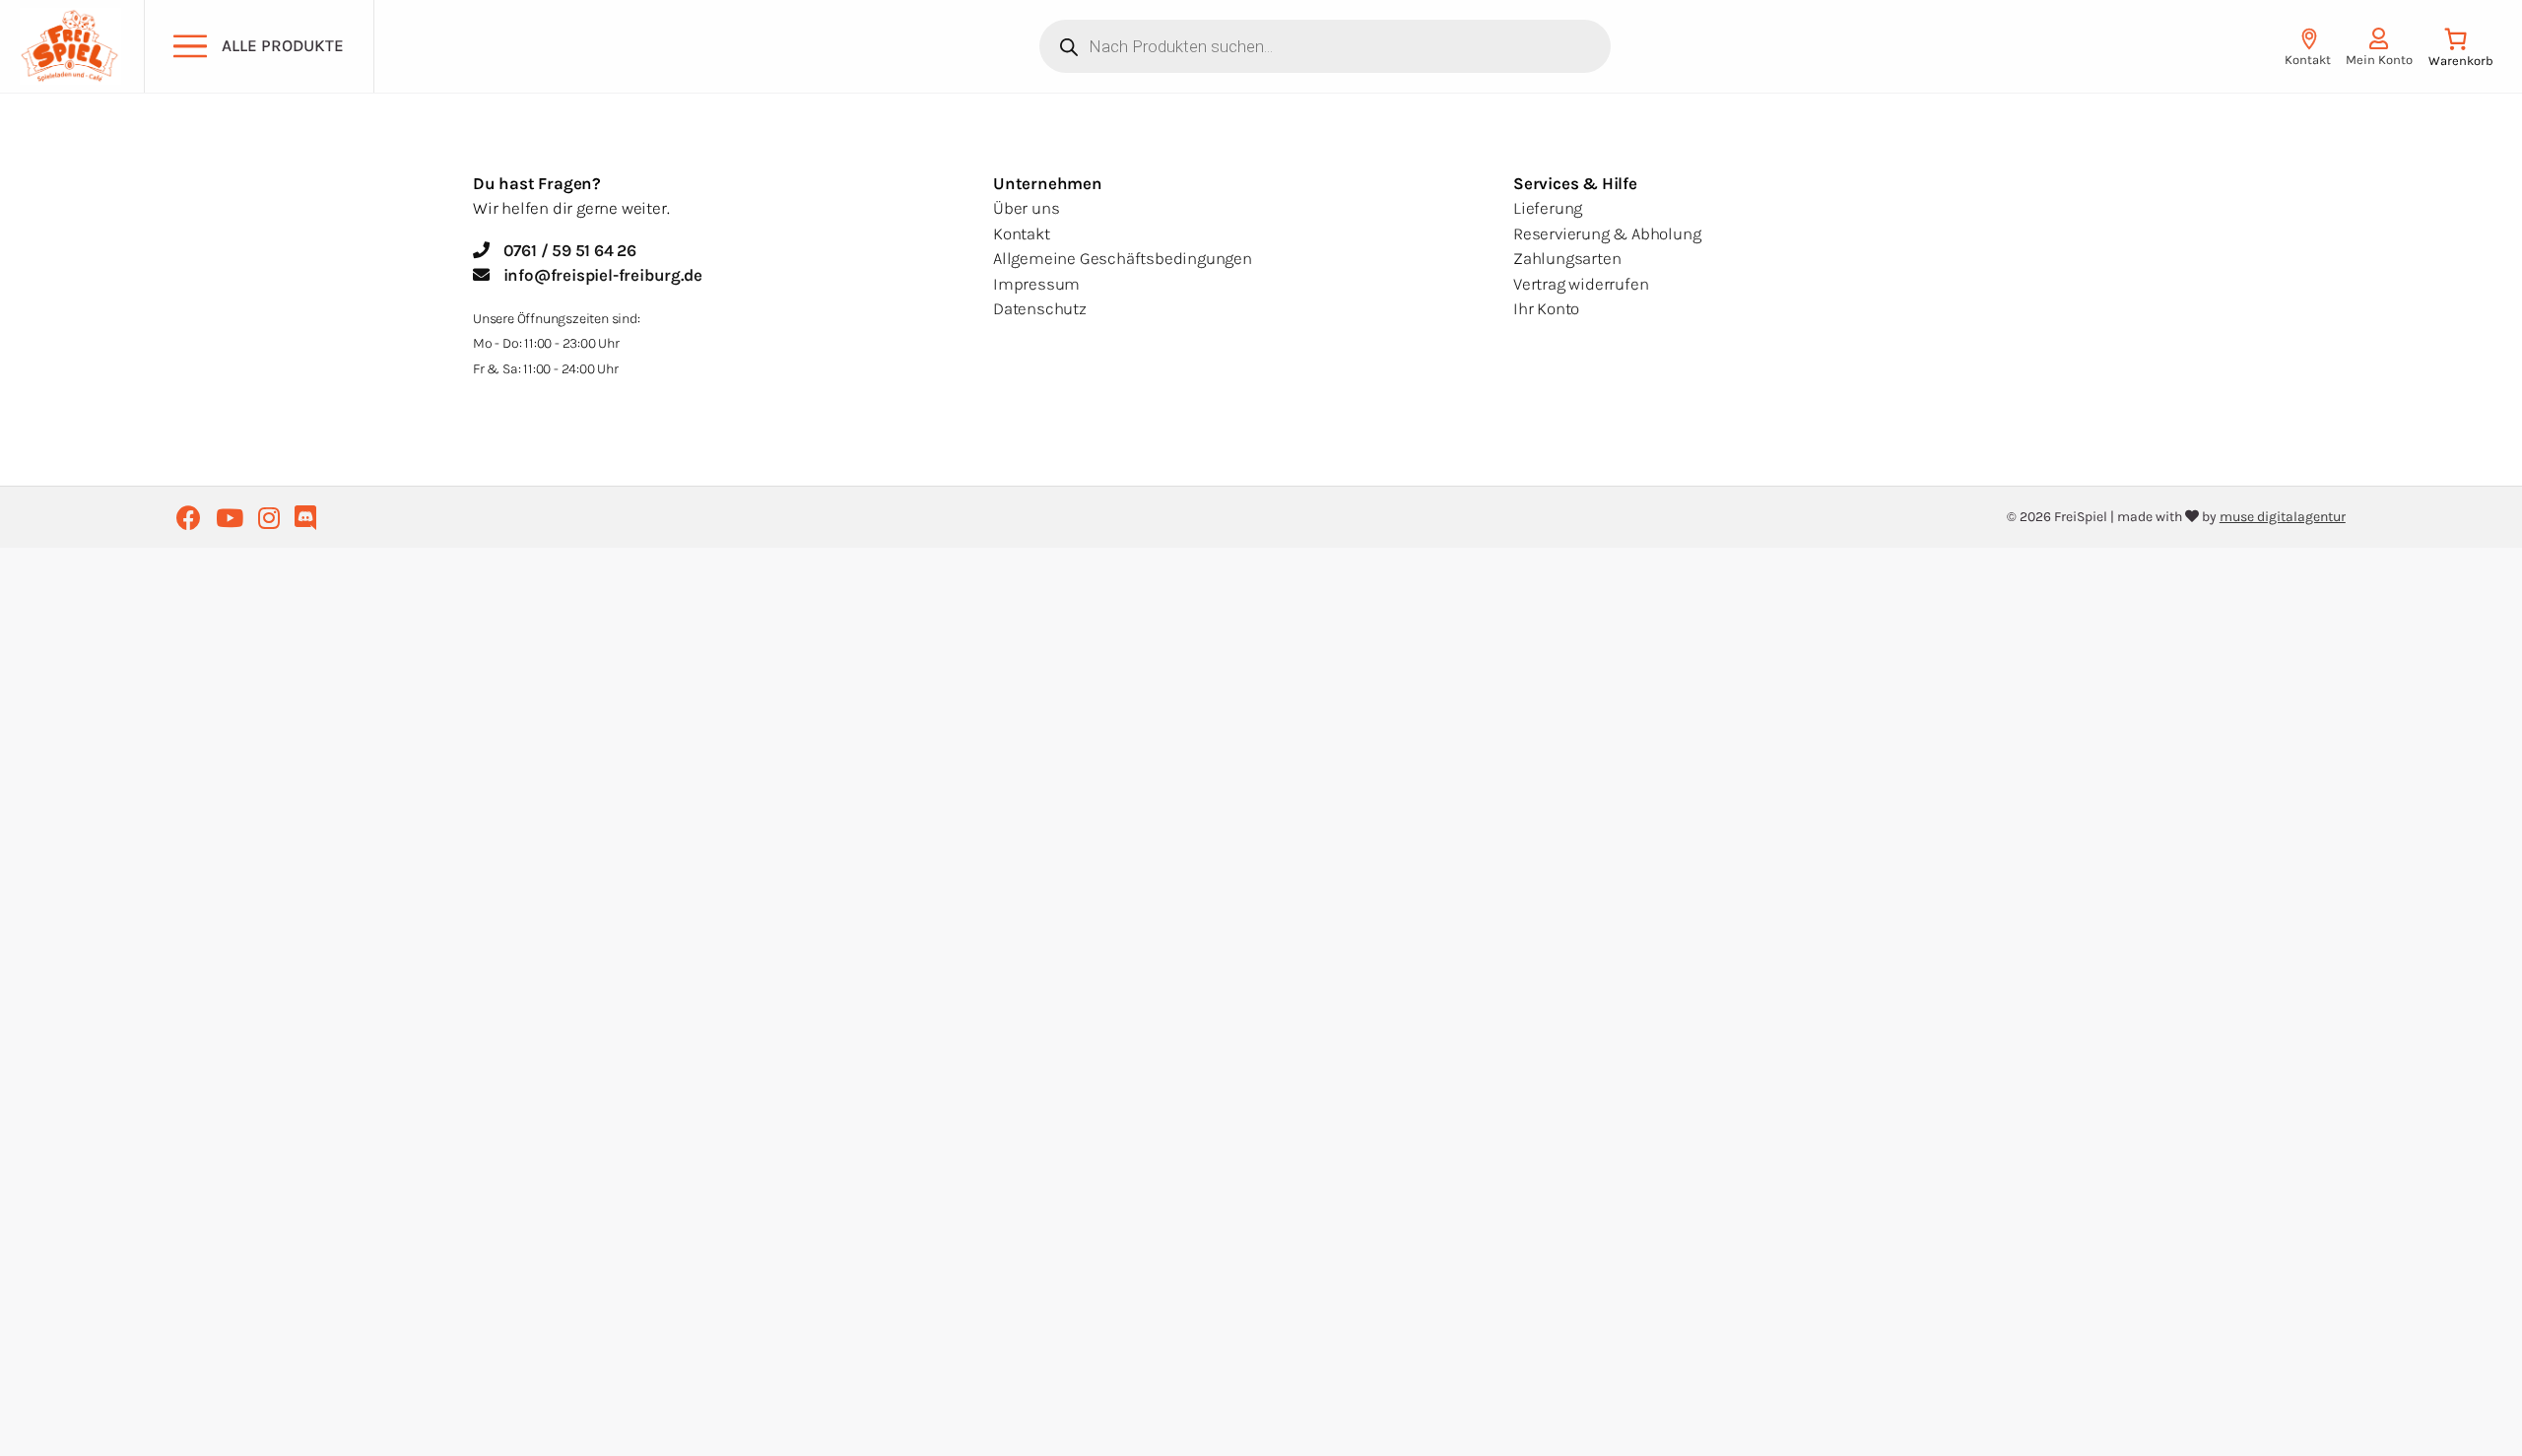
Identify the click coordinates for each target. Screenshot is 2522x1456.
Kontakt (1022, 233)
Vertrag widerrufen (1581, 284)
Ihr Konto (1546, 308)
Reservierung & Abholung (1607, 233)
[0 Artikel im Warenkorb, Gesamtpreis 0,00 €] (2460, 52)
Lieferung (1548, 208)
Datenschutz (1040, 308)
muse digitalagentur (2283, 517)
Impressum (1036, 284)
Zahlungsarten (1567, 258)
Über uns (1026, 208)
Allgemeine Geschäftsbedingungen (1123, 258)
